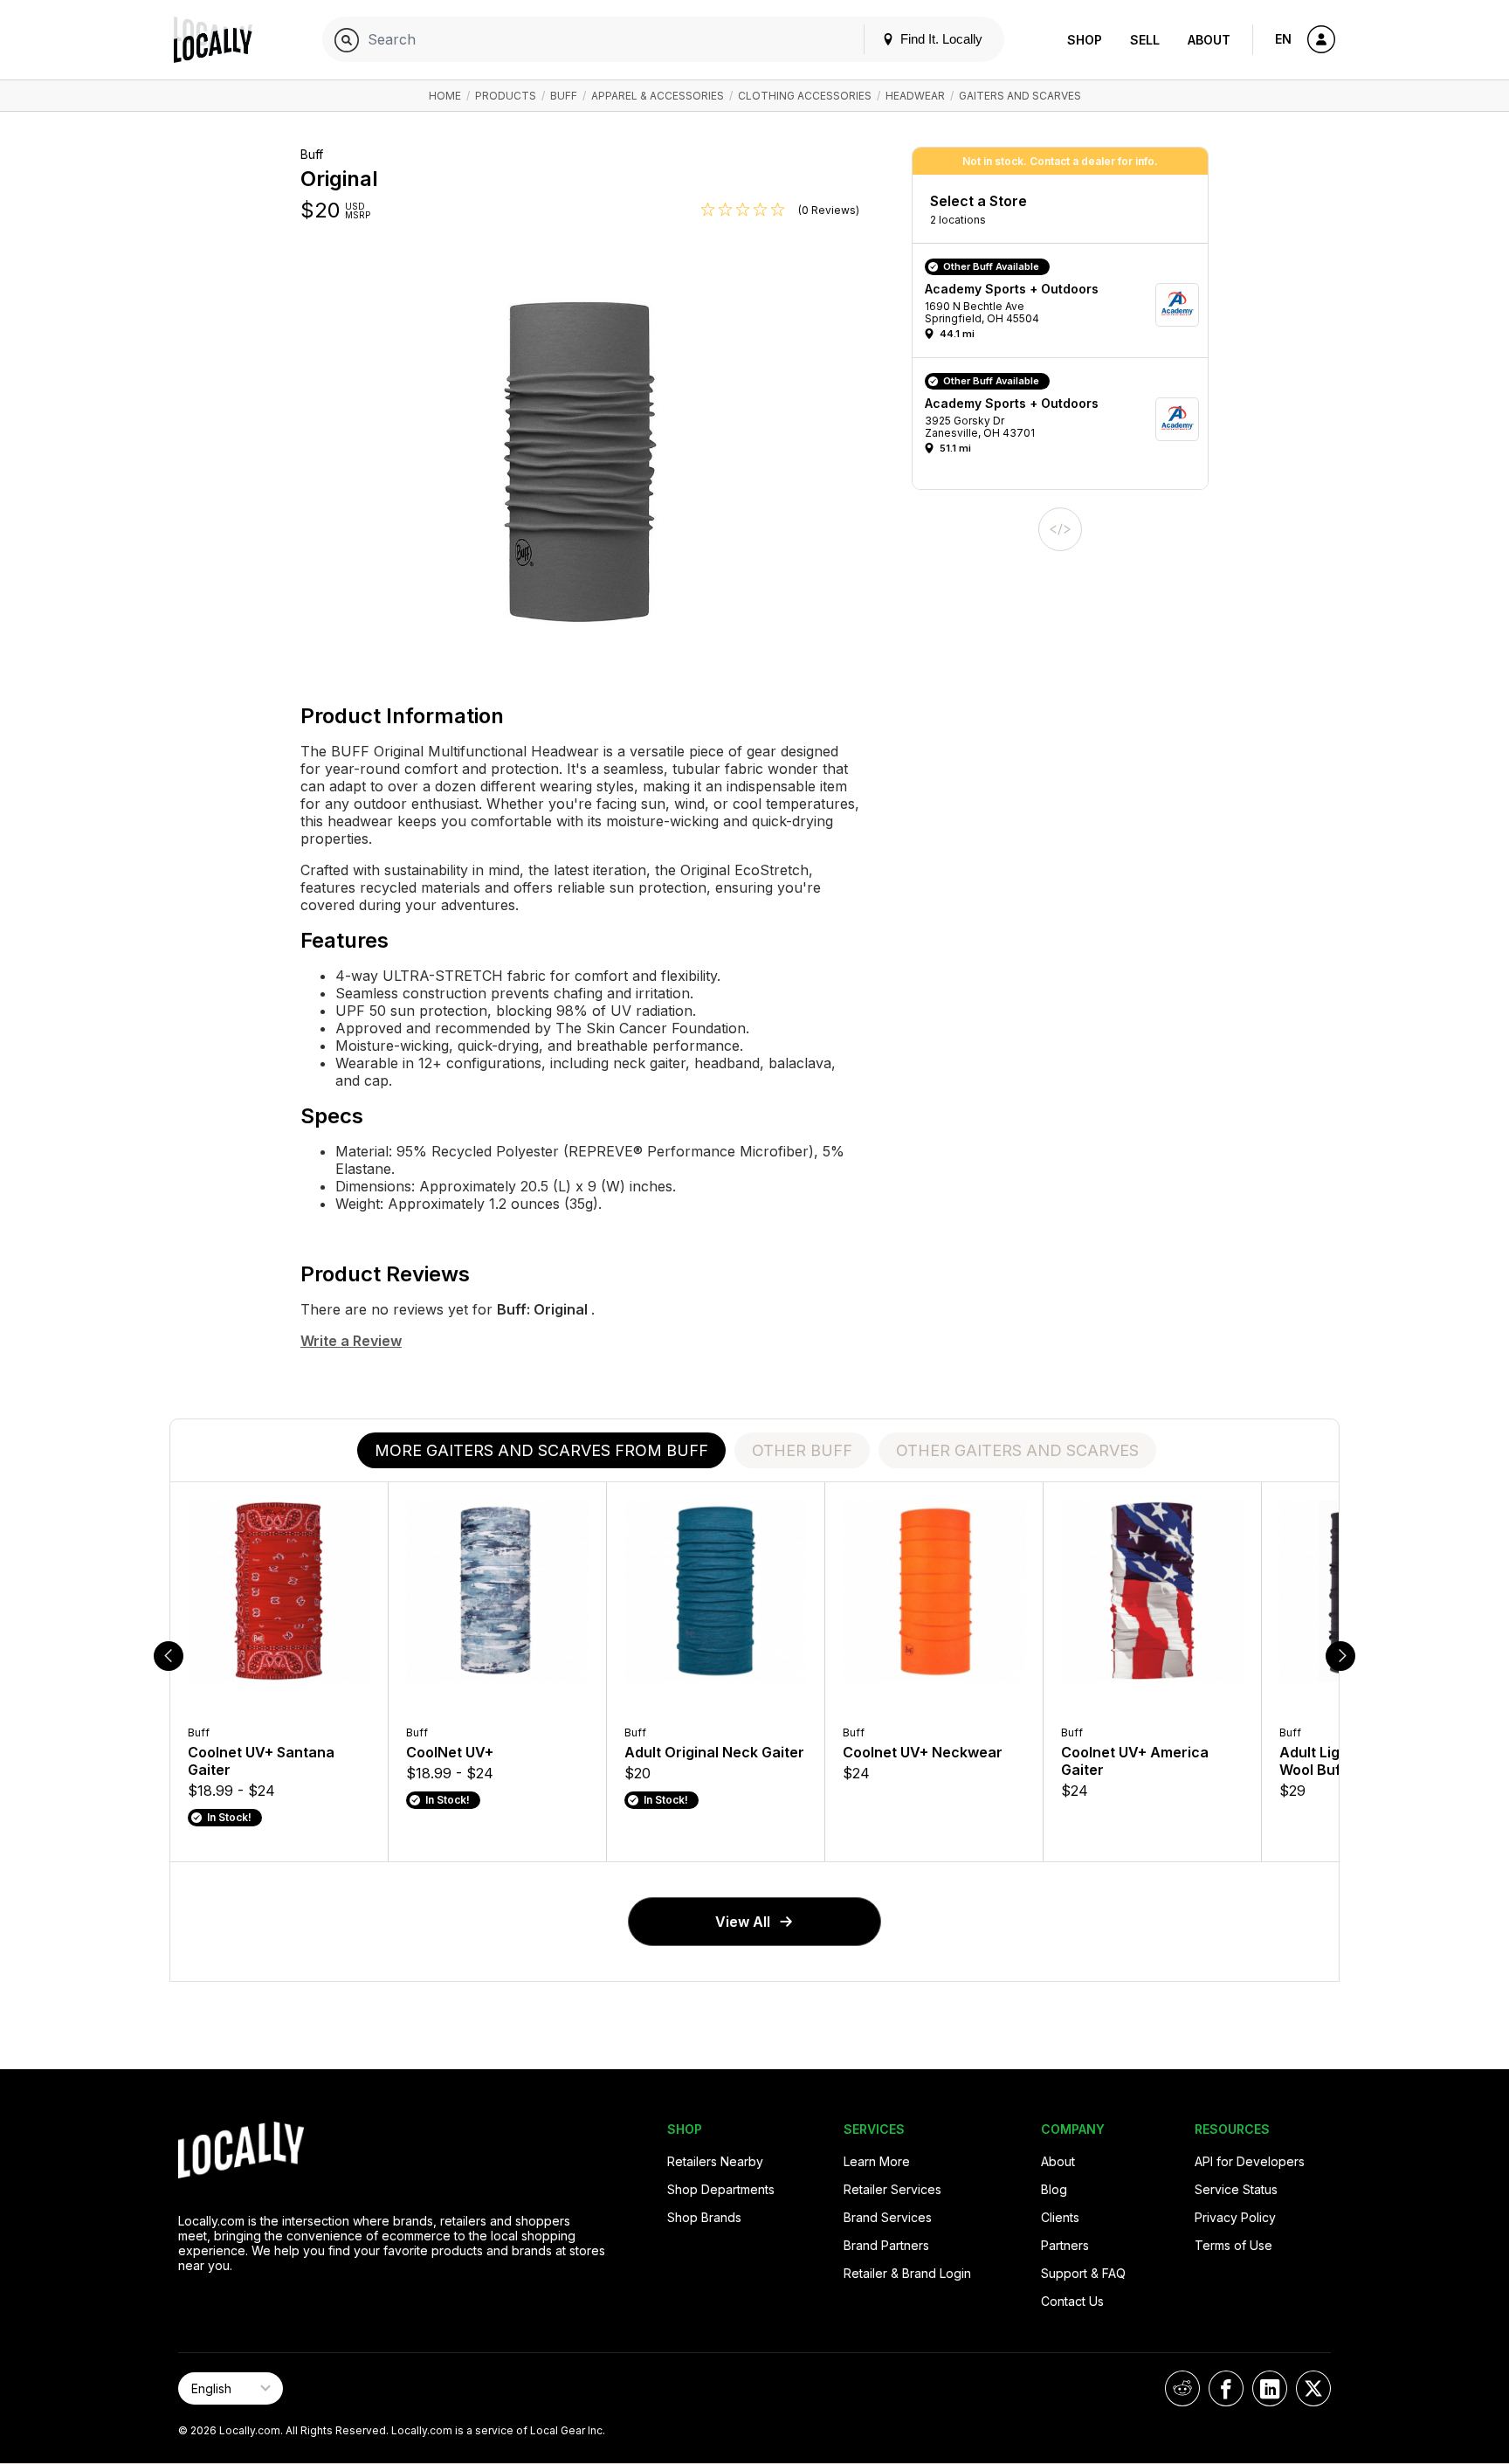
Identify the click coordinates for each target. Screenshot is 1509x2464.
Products (506, 96)
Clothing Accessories (805, 96)
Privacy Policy (1235, 2217)
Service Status (1236, 2189)
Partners (1065, 2245)
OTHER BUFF (802, 1450)
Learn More (877, 2161)
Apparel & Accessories (658, 96)
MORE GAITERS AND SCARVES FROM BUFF (541, 1450)
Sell (1145, 40)
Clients (1060, 2217)
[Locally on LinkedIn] (1270, 2388)
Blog (1054, 2189)
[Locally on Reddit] (1182, 2388)
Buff (564, 96)
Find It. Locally (940, 39)
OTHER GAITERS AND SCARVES (1017, 1450)
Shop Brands (704, 2217)
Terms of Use (1233, 2245)
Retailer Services (892, 2189)
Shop (1085, 40)
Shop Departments (721, 2189)
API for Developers (1250, 2161)
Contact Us (1072, 2301)
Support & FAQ (1083, 2273)
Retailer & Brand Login (907, 2273)
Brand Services (888, 2217)
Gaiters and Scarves (1020, 96)
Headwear (915, 96)
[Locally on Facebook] (1226, 2388)
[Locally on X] (1313, 2388)
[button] (1066, 305)
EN (1283, 39)
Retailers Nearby (715, 2161)
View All (743, 1922)
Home (445, 96)
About (1209, 40)
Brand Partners (886, 2245)
